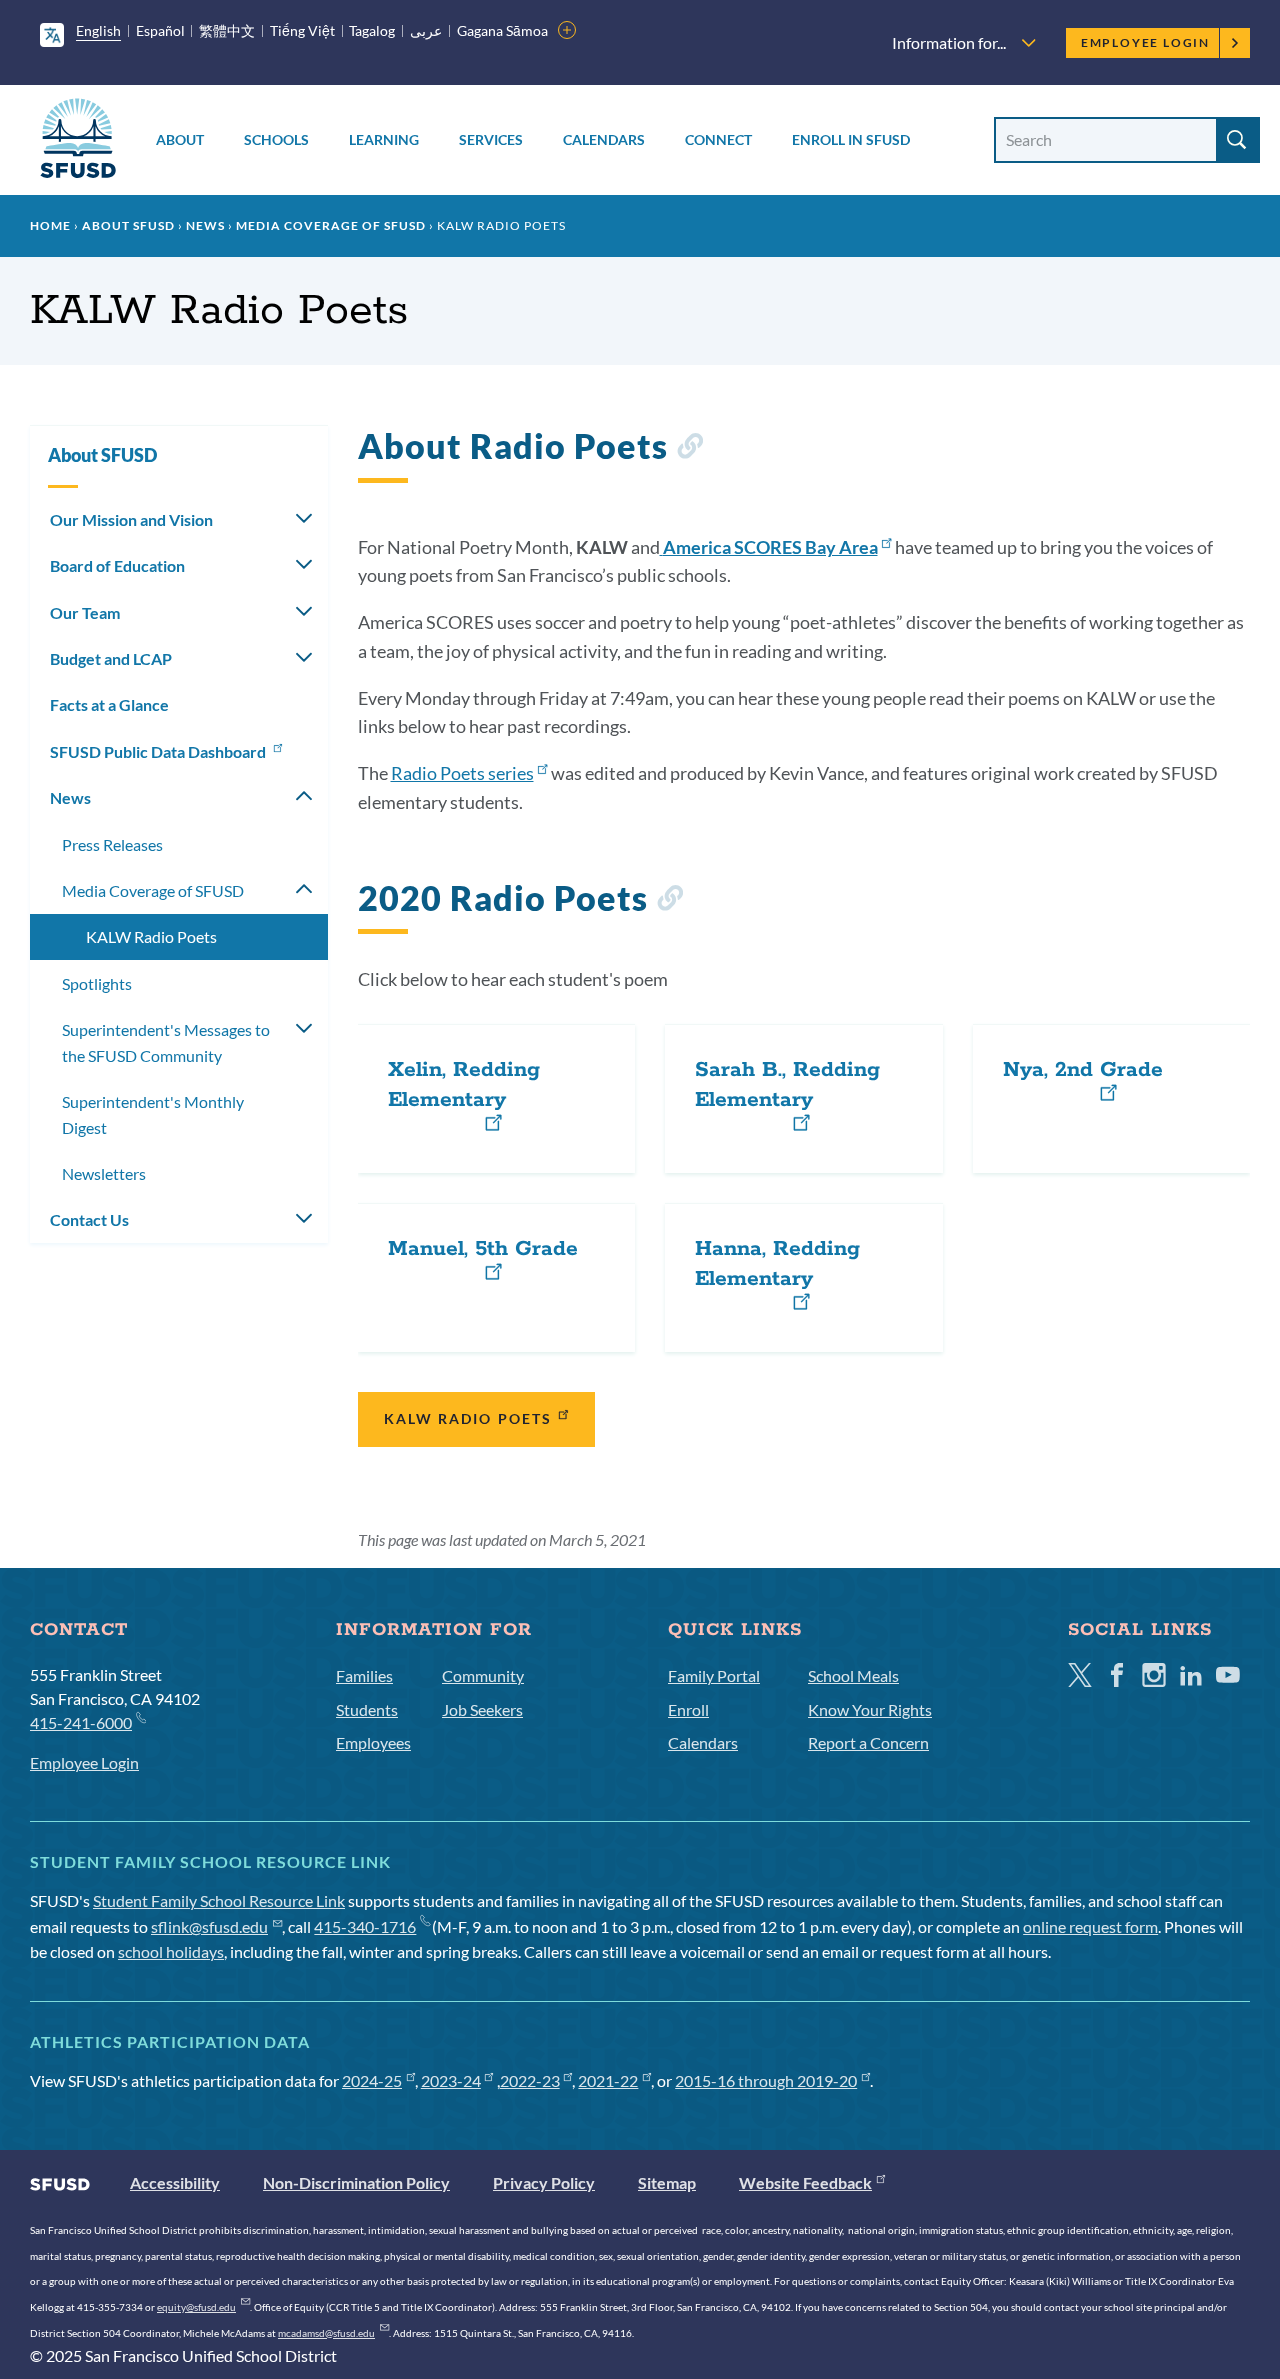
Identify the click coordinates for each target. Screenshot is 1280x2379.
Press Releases (112, 844)
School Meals (853, 1675)
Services (491, 139)
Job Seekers (482, 1709)
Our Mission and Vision (131, 519)
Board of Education (117, 565)
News (205, 225)
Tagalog (372, 30)
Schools (276, 139)
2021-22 (608, 2080)
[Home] (78, 141)
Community (483, 1675)
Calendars (604, 139)
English (98, 30)
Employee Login (1145, 42)
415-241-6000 (81, 1722)
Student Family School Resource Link (219, 1900)
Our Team (85, 612)
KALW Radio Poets (468, 1418)
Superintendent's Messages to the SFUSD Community (166, 1042)
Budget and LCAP (111, 658)
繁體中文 (227, 30)
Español (160, 30)
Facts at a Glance (109, 704)
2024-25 (372, 2080)
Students (367, 1709)
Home (50, 225)
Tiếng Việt (302, 30)
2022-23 (530, 2080)
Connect (718, 139)
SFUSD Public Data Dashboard (159, 751)
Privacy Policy (544, 2182)
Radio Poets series (462, 773)
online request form (1090, 1926)
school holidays (171, 1951)
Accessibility (175, 2182)
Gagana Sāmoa (502, 30)
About (180, 139)
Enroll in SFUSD (851, 139)
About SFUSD (128, 225)
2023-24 (451, 2080)
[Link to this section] (689, 449)
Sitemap (667, 2182)
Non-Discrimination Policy (356, 2182)
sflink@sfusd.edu (209, 1926)
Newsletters (104, 1173)
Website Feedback (805, 2182)
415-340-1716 (365, 1926)
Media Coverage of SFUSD (331, 225)
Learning (384, 139)
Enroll (688, 1709)
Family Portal (714, 1675)
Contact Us (89, 1219)
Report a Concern (868, 1742)
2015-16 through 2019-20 (766, 2080)
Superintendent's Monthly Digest (153, 1114)
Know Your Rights (870, 1709)
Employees (373, 1742)
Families (364, 1675)
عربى (426, 30)
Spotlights (97, 983)
